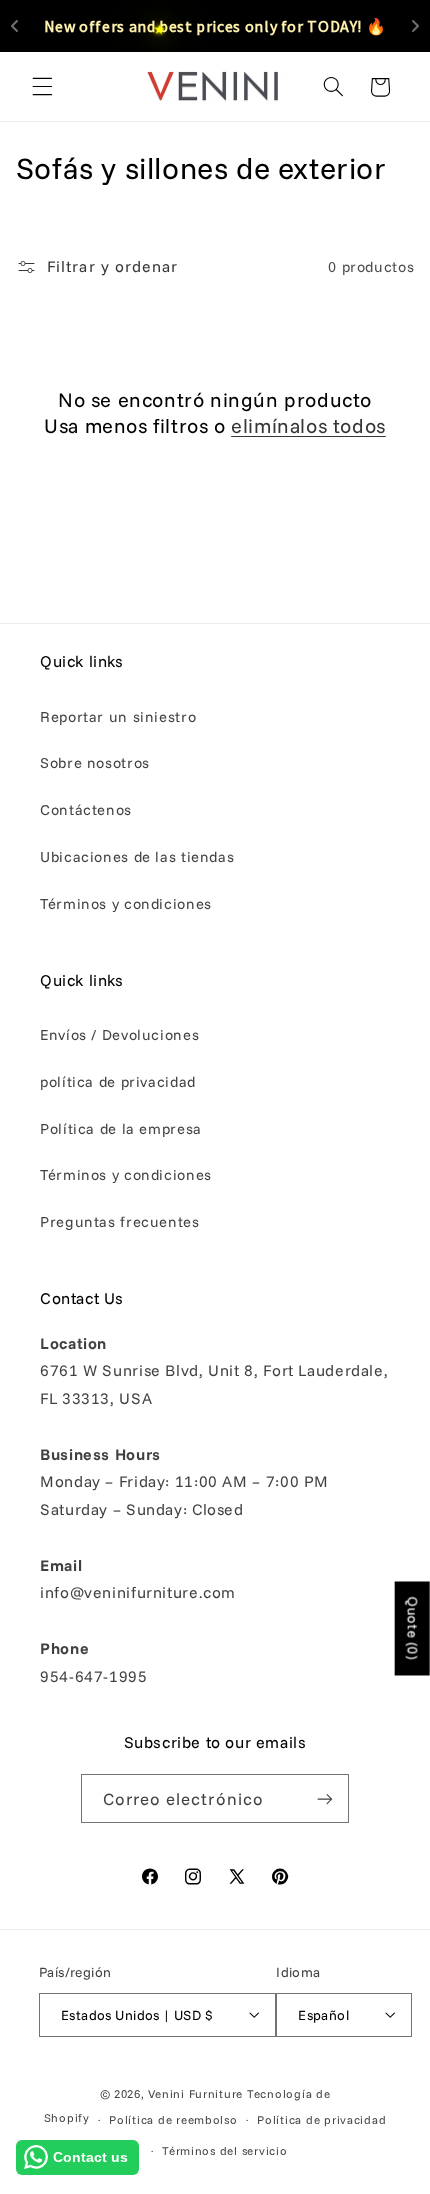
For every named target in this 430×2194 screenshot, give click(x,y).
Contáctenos (86, 809)
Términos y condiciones (126, 903)
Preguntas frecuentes (120, 1221)
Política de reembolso (173, 2119)
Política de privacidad (321, 2119)
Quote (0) (413, 1628)
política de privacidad (118, 1081)
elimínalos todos (308, 425)
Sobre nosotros (95, 762)
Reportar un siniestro (118, 716)
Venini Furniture (197, 2093)
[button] (42, 87)
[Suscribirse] (325, 1798)
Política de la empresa (121, 1128)
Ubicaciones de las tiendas (137, 856)
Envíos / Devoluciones (119, 1034)
